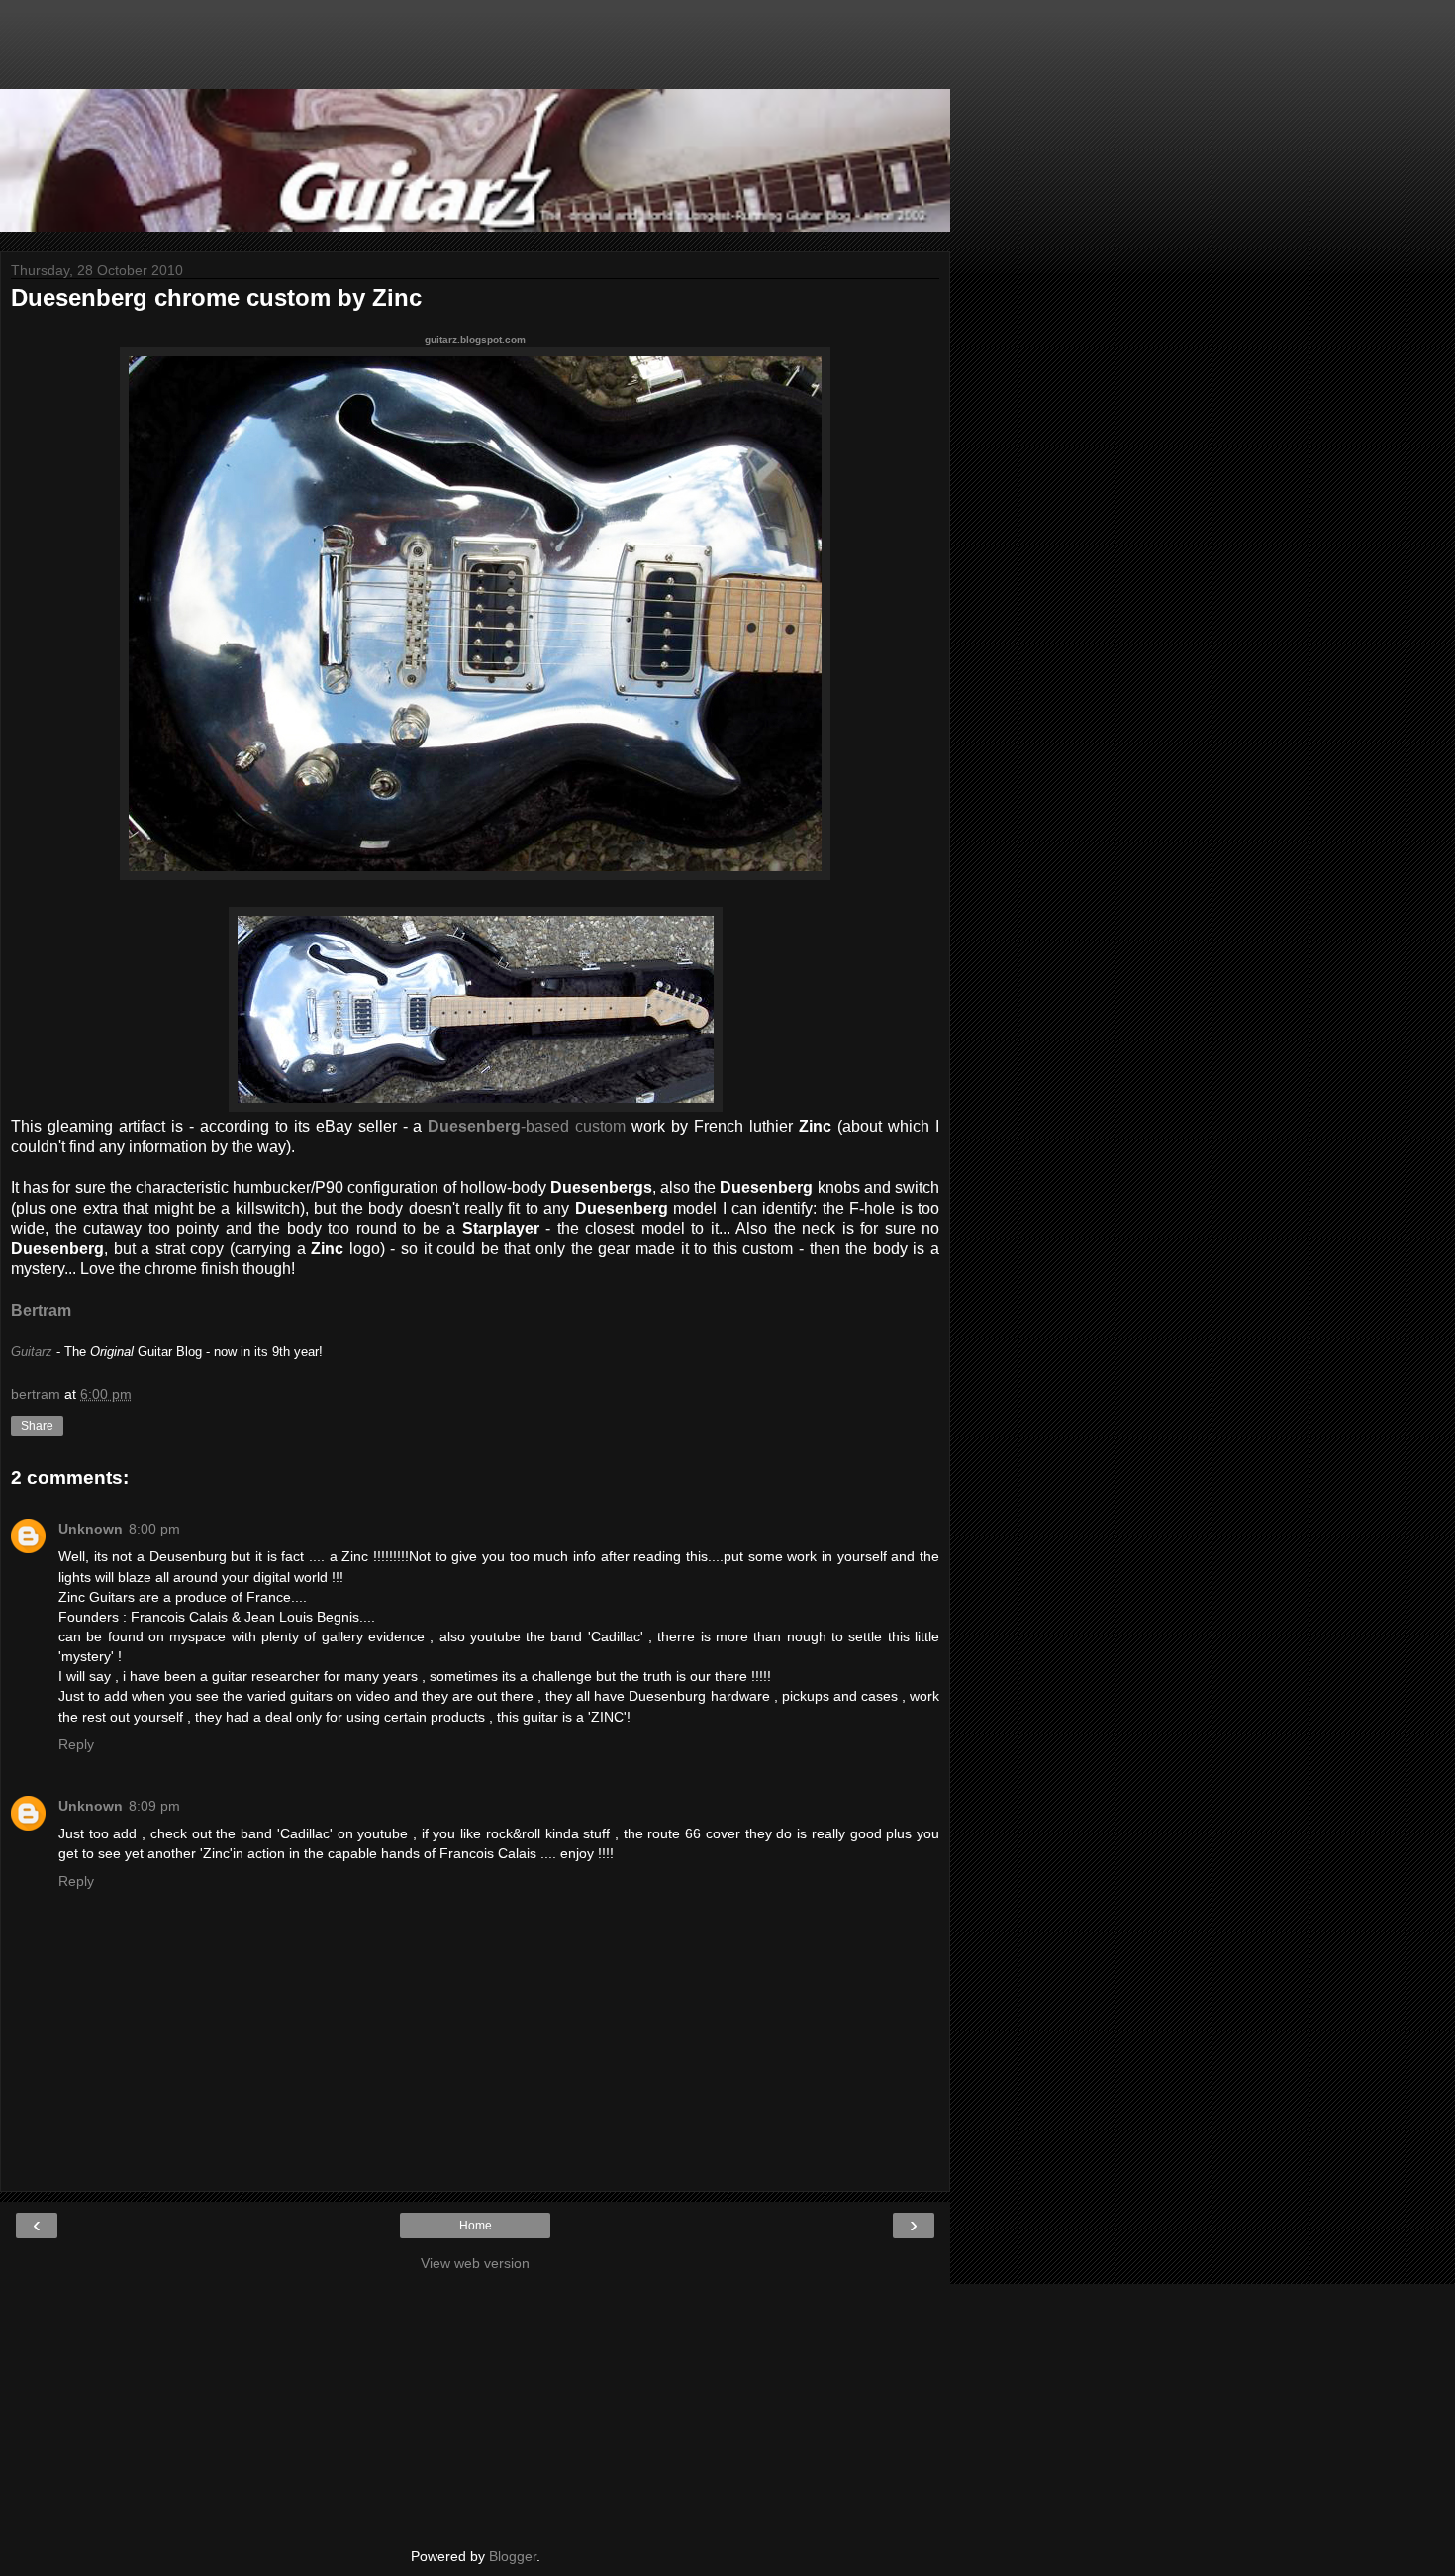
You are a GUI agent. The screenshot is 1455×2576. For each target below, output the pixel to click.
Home (476, 2226)
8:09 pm (154, 1806)
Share (37, 1426)
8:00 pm (154, 1529)
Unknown (91, 1529)
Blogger (513, 2556)
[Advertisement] (475, 54)
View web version (475, 2263)
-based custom (573, 1126)
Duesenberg (474, 1126)
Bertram (41, 1310)
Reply (76, 1744)
